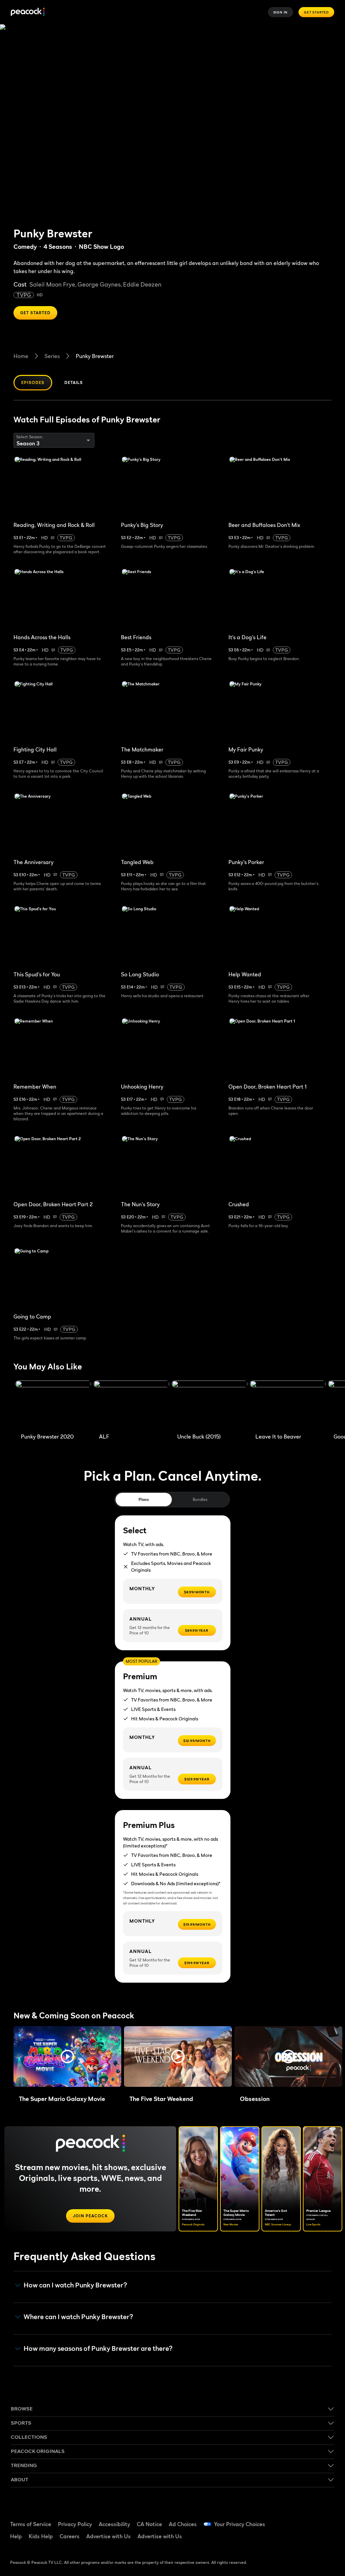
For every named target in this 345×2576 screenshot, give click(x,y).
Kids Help (41, 2536)
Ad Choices (183, 2524)
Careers (70, 2536)
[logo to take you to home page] (28, 12)
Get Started (316, 12)
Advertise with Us (108, 2536)
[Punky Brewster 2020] (53, 1405)
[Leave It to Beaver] (288, 1405)
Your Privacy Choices (240, 2524)
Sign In (281, 12)
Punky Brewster (95, 356)
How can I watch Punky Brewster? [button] (75, 2285)
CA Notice (149, 2524)
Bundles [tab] (200, 1499)
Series (52, 356)
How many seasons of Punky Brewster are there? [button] (98, 2349)
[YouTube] (327, 2520)
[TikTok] (310, 2520)
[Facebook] (292, 2520)
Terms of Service (31, 2524)
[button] (67, 2056)
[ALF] (131, 1405)
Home (21, 356)
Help (16, 2536)
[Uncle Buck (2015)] (210, 1405)
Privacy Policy (75, 2524)
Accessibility (114, 2524)
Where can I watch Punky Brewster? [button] (78, 2317)
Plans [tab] (144, 1499)
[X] (310, 2539)
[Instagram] (292, 2539)
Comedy (25, 247)
